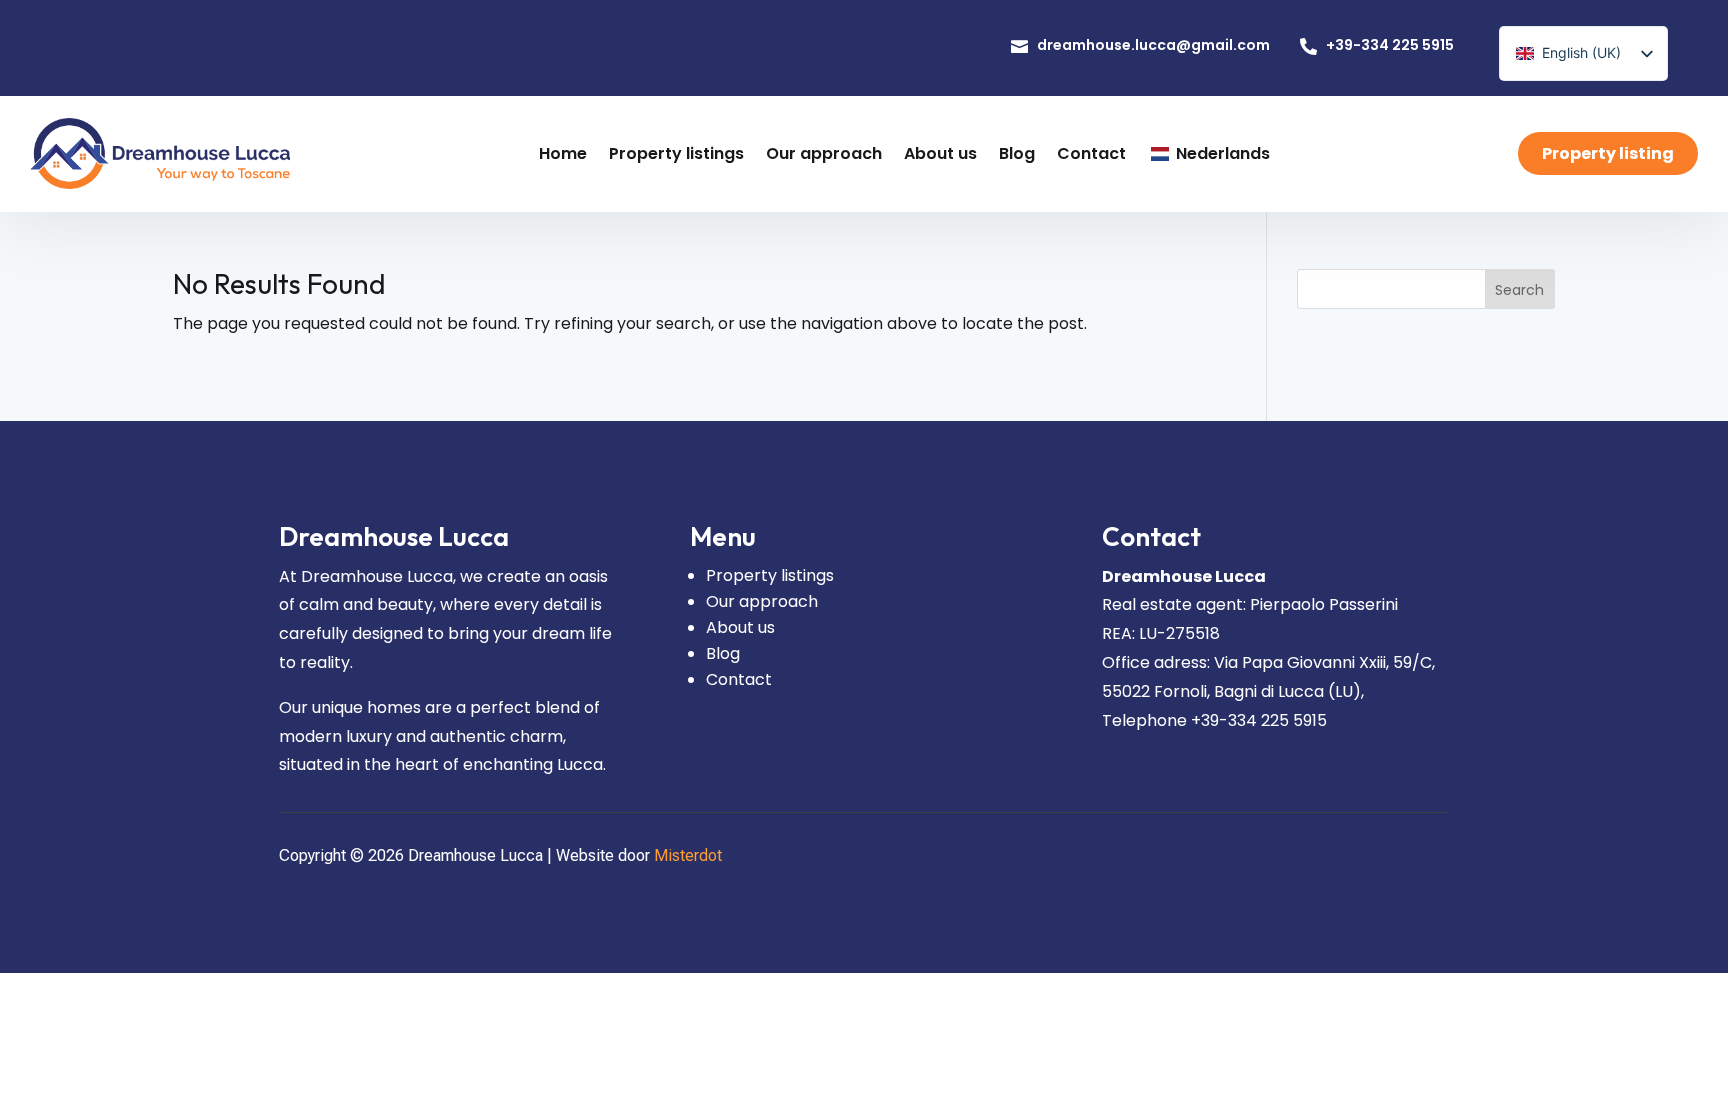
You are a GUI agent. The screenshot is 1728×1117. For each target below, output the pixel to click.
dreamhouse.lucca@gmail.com (1153, 44)
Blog (1017, 152)
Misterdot (688, 855)
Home (563, 152)
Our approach (824, 152)
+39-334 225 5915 (1390, 44)
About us (940, 152)
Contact (1091, 152)
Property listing (1608, 152)
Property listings (676, 152)
